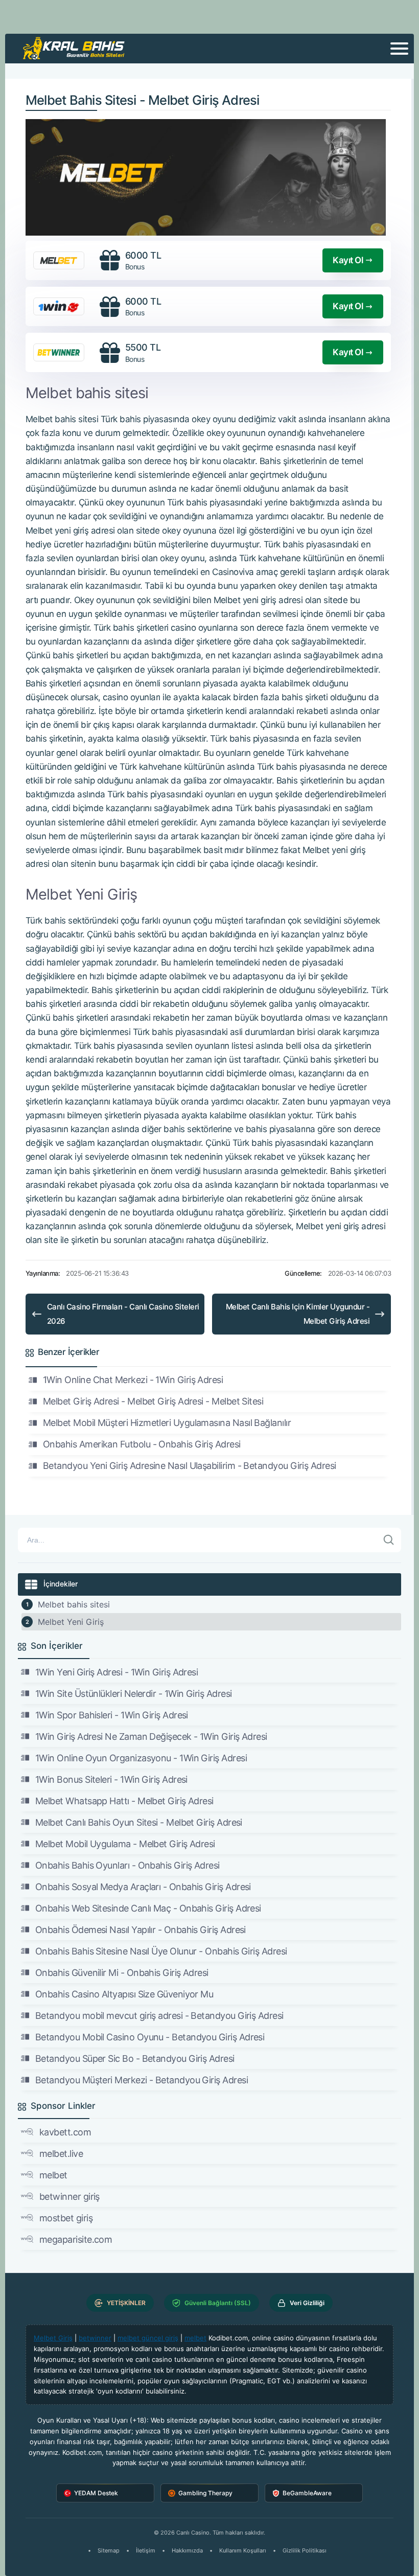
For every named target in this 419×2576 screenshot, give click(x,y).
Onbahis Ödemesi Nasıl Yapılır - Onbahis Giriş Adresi (141, 1930)
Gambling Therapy (205, 2493)
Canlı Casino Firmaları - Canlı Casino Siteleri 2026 (123, 1314)
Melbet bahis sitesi (74, 1604)
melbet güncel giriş (148, 2338)
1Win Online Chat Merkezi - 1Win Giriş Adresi (133, 1380)
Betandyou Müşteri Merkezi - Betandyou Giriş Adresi (142, 2080)
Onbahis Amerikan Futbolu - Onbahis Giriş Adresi (142, 1444)
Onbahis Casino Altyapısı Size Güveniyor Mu (124, 1994)
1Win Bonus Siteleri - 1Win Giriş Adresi (111, 1779)
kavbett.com (65, 2132)
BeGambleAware (307, 2493)
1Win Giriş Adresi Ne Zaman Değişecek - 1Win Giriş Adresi (151, 1736)
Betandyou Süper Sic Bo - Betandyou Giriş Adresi (135, 2058)
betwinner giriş (69, 2196)
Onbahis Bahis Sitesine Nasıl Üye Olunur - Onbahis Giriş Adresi (161, 1951)
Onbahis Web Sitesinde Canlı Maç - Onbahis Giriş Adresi (148, 1908)
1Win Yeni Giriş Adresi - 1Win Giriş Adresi (117, 1672)
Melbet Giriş (53, 2338)
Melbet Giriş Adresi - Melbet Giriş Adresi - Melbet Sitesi (153, 1401)
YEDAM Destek (96, 2493)
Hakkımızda (187, 2550)
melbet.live (61, 2154)
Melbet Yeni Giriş (71, 1622)
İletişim (146, 2550)
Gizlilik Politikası (305, 2550)
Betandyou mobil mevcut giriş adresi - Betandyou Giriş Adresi (159, 2016)
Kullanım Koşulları (243, 2550)
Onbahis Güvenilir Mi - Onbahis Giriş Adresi (122, 1973)
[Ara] (389, 1540)
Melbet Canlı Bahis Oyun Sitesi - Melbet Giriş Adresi (139, 1822)
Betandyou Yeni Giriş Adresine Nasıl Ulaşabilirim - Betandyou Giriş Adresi (190, 1466)
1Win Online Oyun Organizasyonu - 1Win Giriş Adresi (141, 1758)
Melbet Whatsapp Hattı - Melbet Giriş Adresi (124, 1801)
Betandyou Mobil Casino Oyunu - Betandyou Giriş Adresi (150, 2037)
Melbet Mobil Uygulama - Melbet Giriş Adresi (125, 1844)
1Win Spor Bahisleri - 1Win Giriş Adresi (112, 1715)
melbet (53, 2175)
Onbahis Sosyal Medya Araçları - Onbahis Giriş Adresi (143, 1887)
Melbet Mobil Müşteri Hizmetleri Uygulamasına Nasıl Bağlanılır (167, 1423)
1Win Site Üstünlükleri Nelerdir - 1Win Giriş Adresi (133, 1694)
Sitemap (109, 2550)
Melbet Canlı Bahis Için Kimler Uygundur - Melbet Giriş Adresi (298, 1314)
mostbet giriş (66, 2218)
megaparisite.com (76, 2239)
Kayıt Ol (348, 260)
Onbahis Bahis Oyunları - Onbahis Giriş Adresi (127, 1865)
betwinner (95, 2338)
